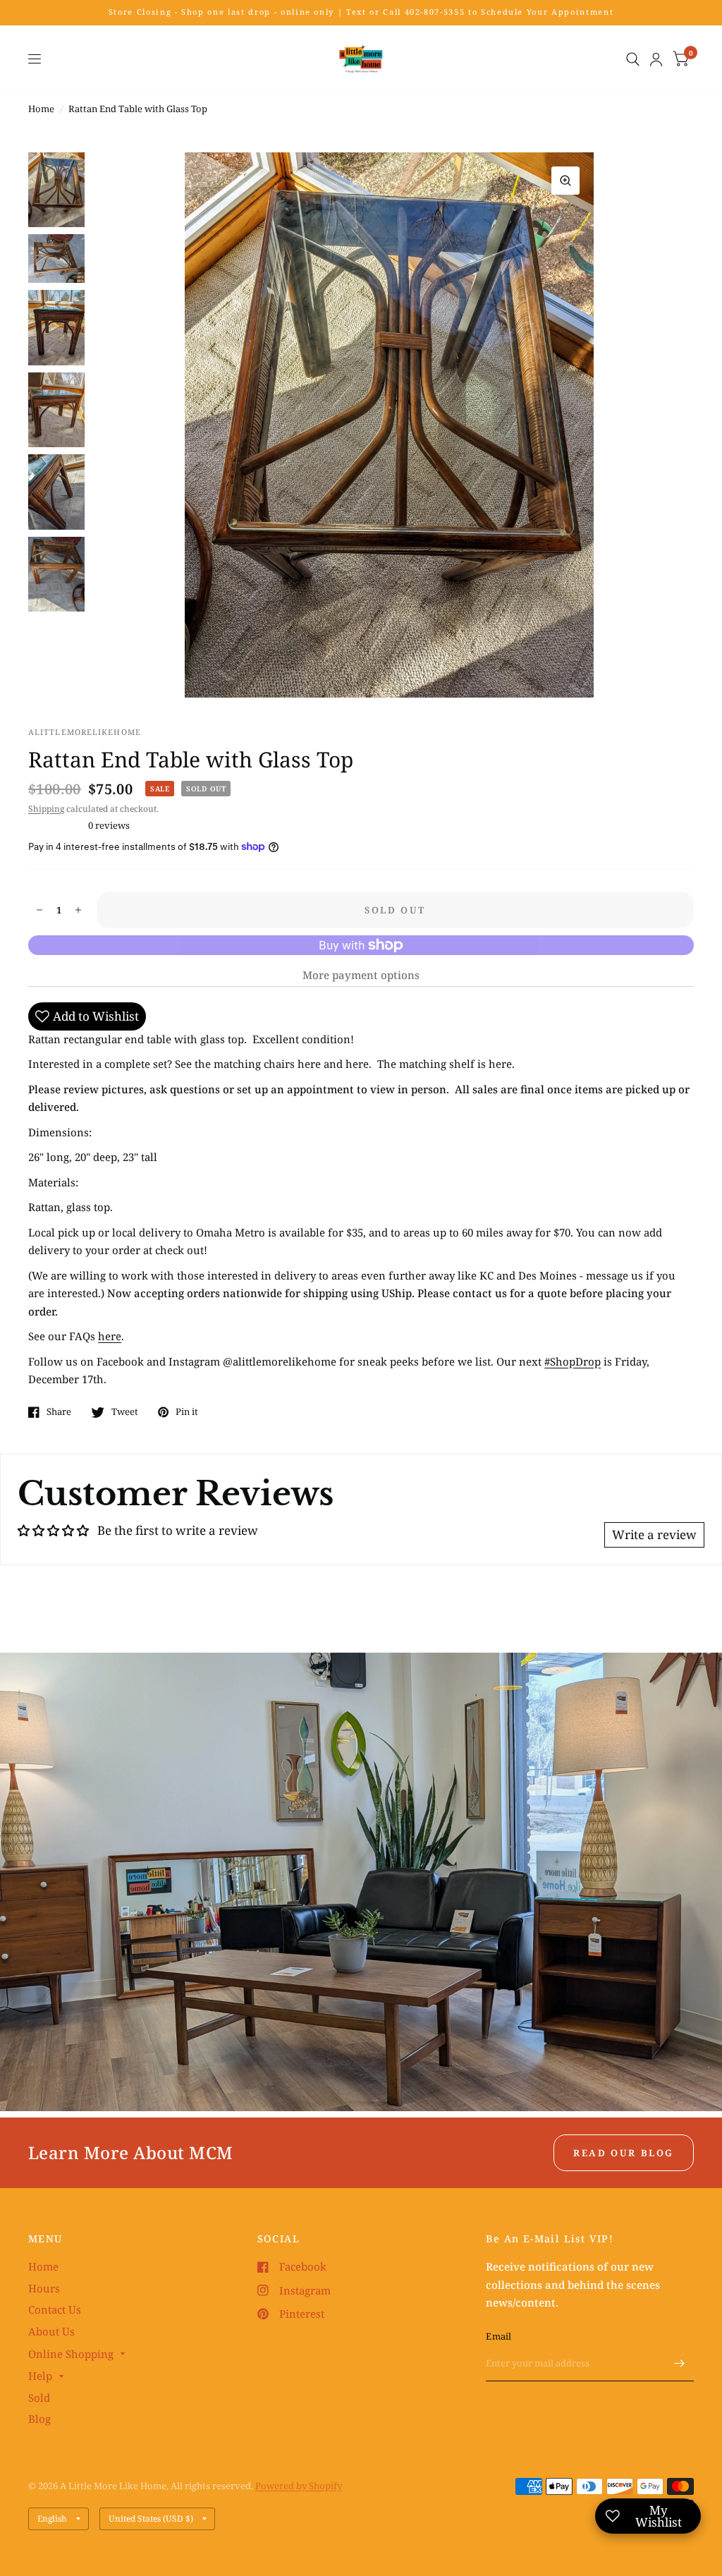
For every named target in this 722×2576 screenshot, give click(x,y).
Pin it (187, 1412)
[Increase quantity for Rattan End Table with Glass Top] (78, 910)
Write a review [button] (654, 1535)
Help (40, 2376)
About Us (51, 2331)
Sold (39, 2398)
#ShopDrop (573, 1361)
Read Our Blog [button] (624, 2153)
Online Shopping (71, 2354)
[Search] (633, 59)
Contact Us (55, 2309)
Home (41, 109)
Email (498, 2336)
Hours (44, 2288)
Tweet (125, 1412)
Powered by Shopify (299, 2486)
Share (59, 1412)
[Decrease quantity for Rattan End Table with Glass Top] (39, 910)
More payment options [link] (361, 975)
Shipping (46, 809)
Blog (39, 2419)
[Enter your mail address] (680, 2363)
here (110, 1336)
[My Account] (656, 59)
